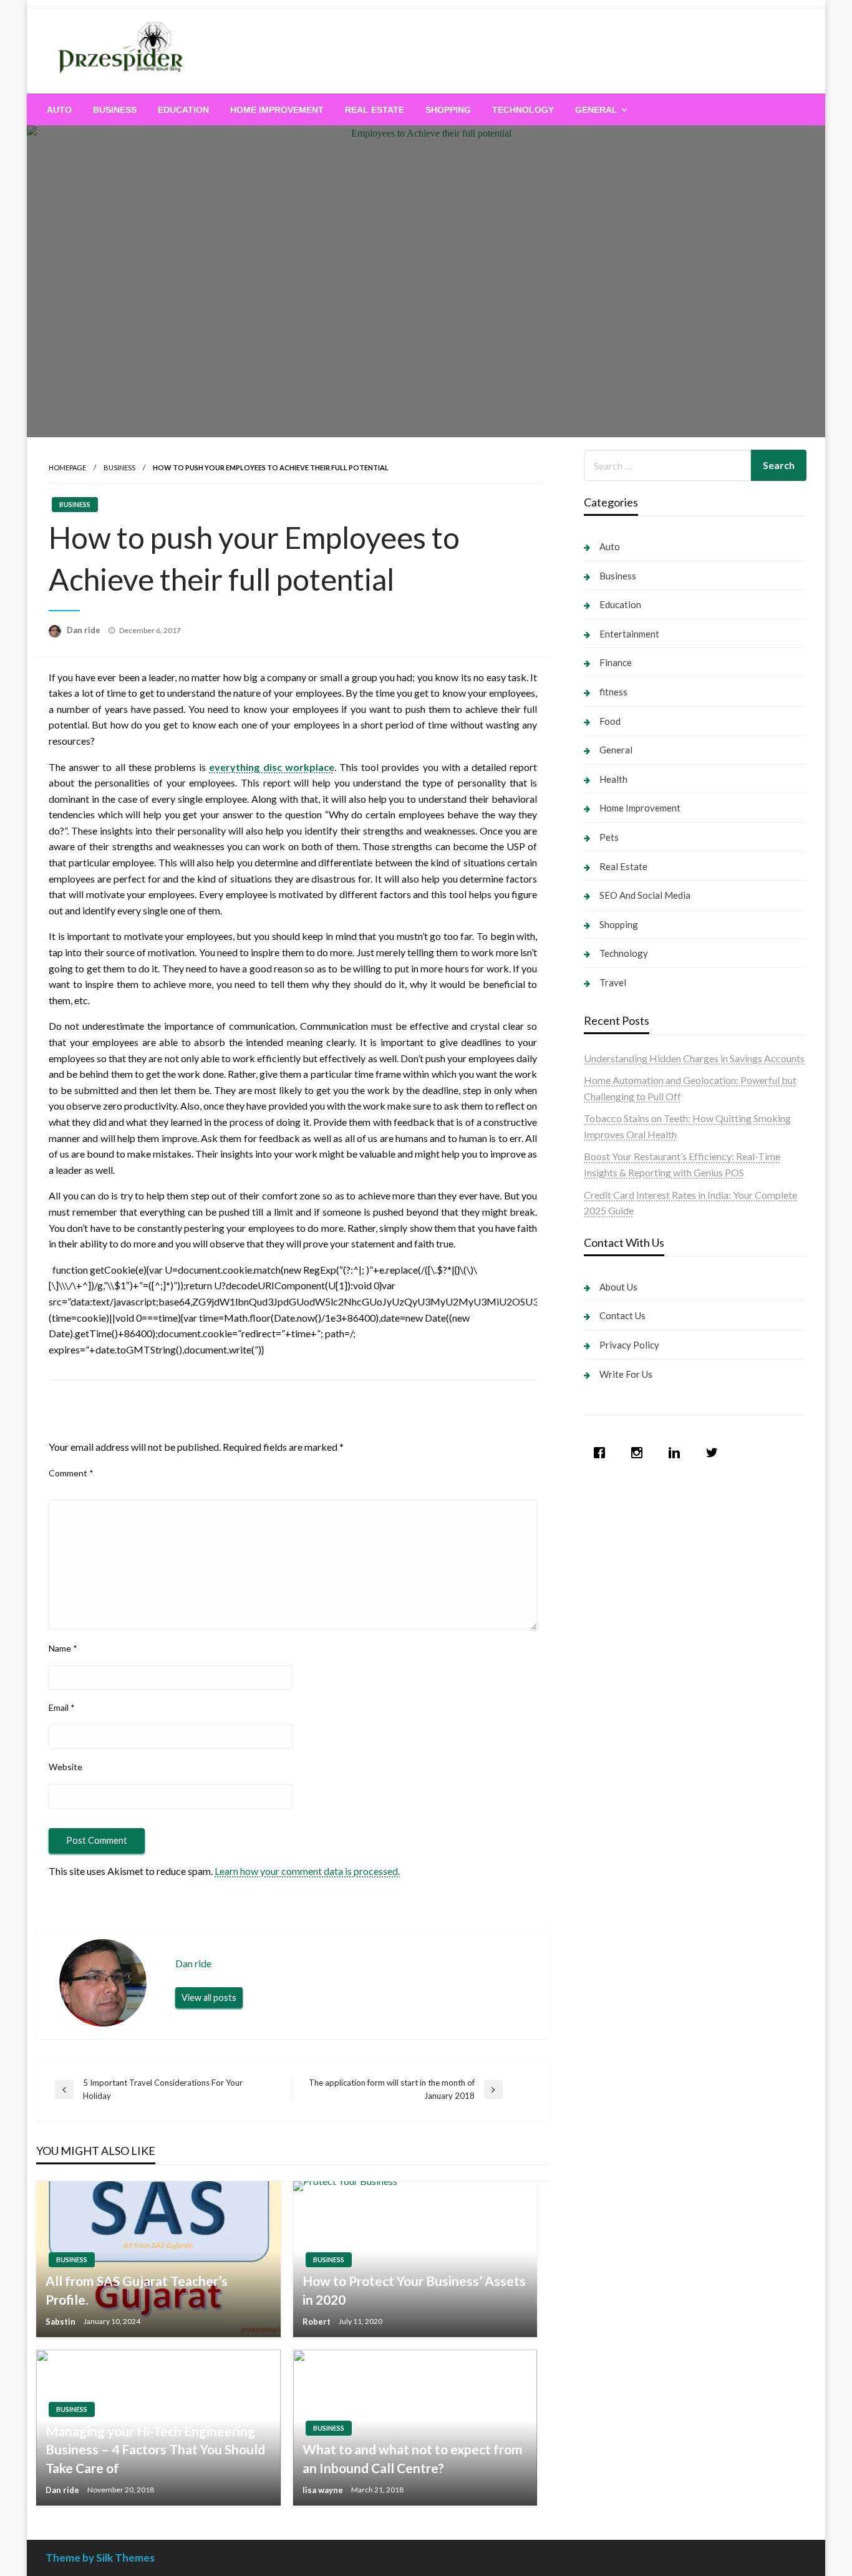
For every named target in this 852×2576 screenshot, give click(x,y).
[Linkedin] (677, 1453)
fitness (613, 692)
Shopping (448, 110)
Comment (71, 1473)
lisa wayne (324, 2490)
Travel (613, 982)
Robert (317, 2322)
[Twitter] (715, 1453)
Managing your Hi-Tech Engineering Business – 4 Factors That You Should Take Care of (155, 2449)
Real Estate (375, 110)
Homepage (67, 467)
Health (613, 779)
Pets (609, 837)
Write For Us (626, 1374)
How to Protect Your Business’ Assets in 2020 (414, 2290)
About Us (618, 1287)
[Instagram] (640, 1453)
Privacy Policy (629, 1345)
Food (610, 721)
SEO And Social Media (645, 895)
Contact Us (622, 1315)
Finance (616, 662)
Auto (59, 110)
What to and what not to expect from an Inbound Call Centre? (413, 2458)
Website (65, 1767)
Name (63, 1648)
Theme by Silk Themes (100, 2558)
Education (183, 110)
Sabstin (61, 2322)
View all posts (209, 1997)
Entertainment (629, 634)
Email (62, 1707)
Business (115, 110)
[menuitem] (59, 110)
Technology (523, 110)
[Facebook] (603, 1453)
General (596, 110)
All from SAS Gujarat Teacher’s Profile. (137, 2290)
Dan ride (85, 630)
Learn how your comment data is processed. (307, 1871)
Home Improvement (277, 110)
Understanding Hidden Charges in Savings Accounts (694, 1058)
